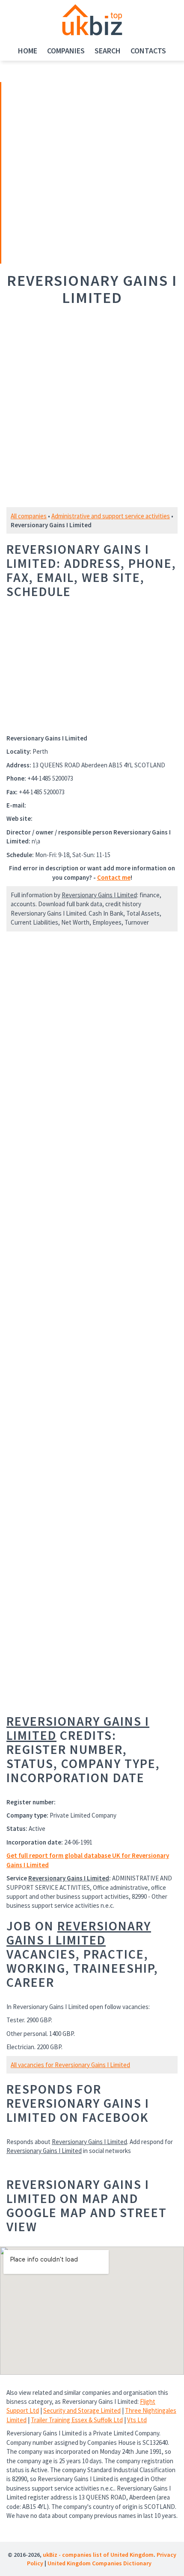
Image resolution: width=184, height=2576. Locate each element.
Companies (66, 51)
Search (108, 51)
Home (28, 51)
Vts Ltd (137, 2420)
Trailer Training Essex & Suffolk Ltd (77, 2420)
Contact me (114, 877)
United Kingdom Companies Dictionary (99, 2563)
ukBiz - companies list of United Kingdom (98, 2555)
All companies (29, 516)
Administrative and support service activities (111, 516)
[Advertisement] (61, 172)
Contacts (148, 51)
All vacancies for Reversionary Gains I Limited (70, 2065)
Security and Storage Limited (82, 2410)
